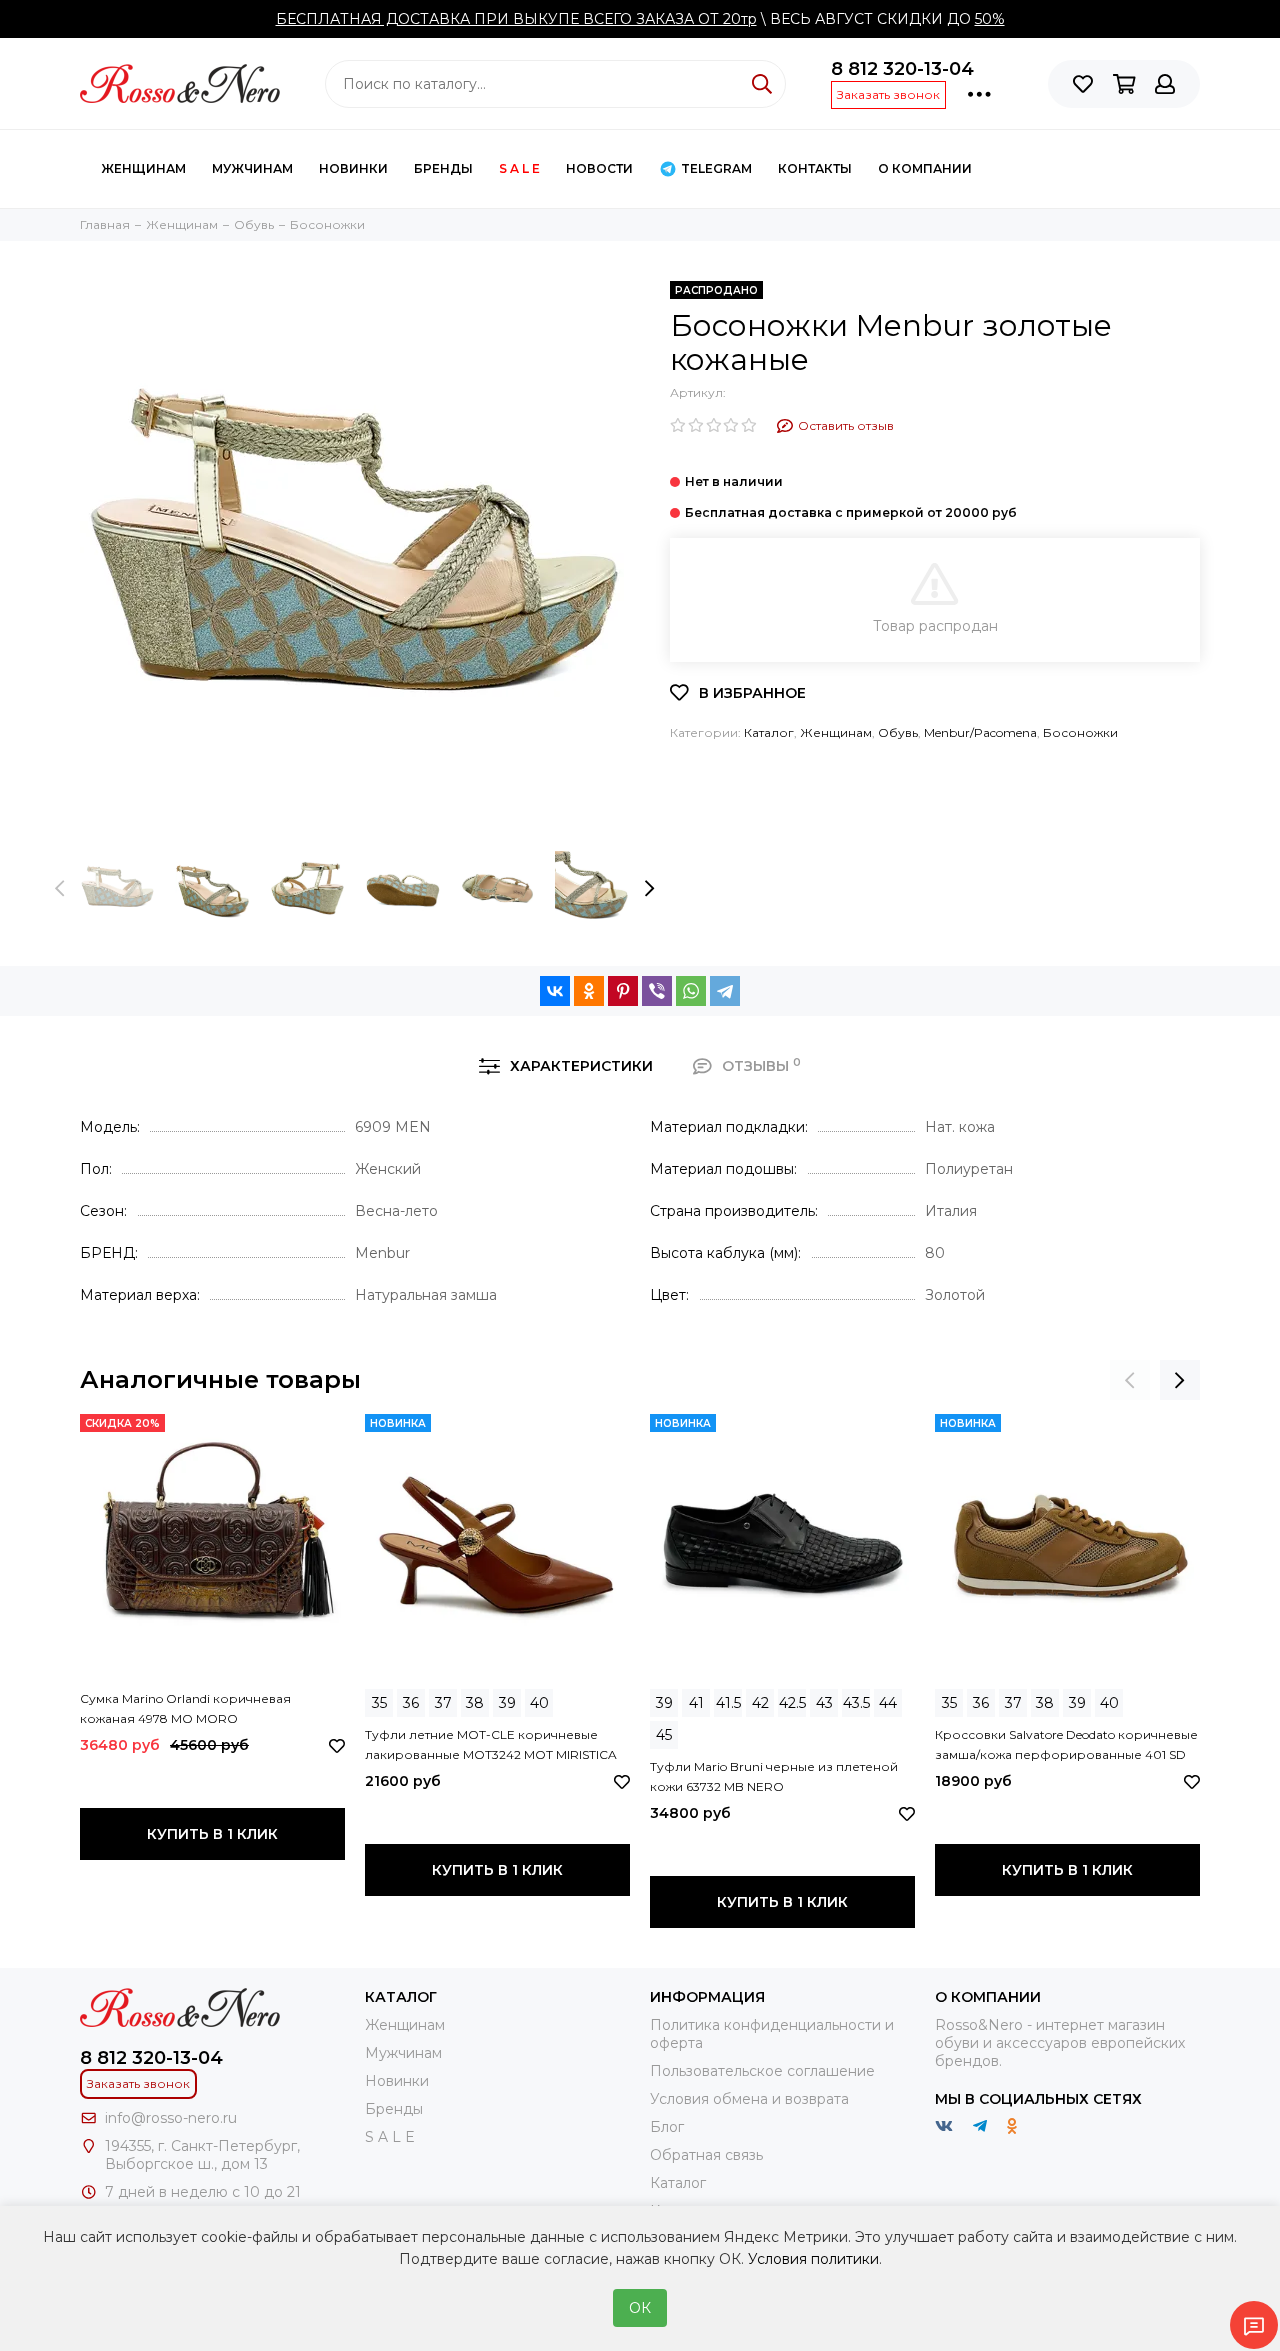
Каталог (769, 732)
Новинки (353, 168)
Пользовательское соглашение (762, 2071)
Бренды (443, 168)
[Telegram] (725, 991)
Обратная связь (706, 2155)
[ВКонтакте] (555, 991)
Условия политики (813, 2259)
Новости (599, 168)
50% (990, 19)
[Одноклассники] (589, 991)
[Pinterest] (623, 991)
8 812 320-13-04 (902, 69)
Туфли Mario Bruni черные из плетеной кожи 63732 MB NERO (774, 1776)
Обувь (898, 732)
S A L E (519, 168)
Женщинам (143, 168)
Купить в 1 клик (212, 1834)
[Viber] (657, 991)
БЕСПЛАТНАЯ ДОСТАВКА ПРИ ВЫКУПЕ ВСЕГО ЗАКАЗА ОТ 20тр (516, 19)
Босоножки (1080, 732)
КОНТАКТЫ (815, 168)
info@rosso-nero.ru (171, 2118)
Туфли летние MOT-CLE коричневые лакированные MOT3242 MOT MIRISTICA (491, 1744)
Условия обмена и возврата (749, 2099)
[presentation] (60, 889)
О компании (925, 168)
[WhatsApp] (691, 991)
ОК (640, 2308)
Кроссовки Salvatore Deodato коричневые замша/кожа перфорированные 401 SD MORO (1066, 1746)
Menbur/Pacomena (980, 732)
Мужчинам (252, 168)
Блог (667, 2127)
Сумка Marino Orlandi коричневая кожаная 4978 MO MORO (185, 1708)
